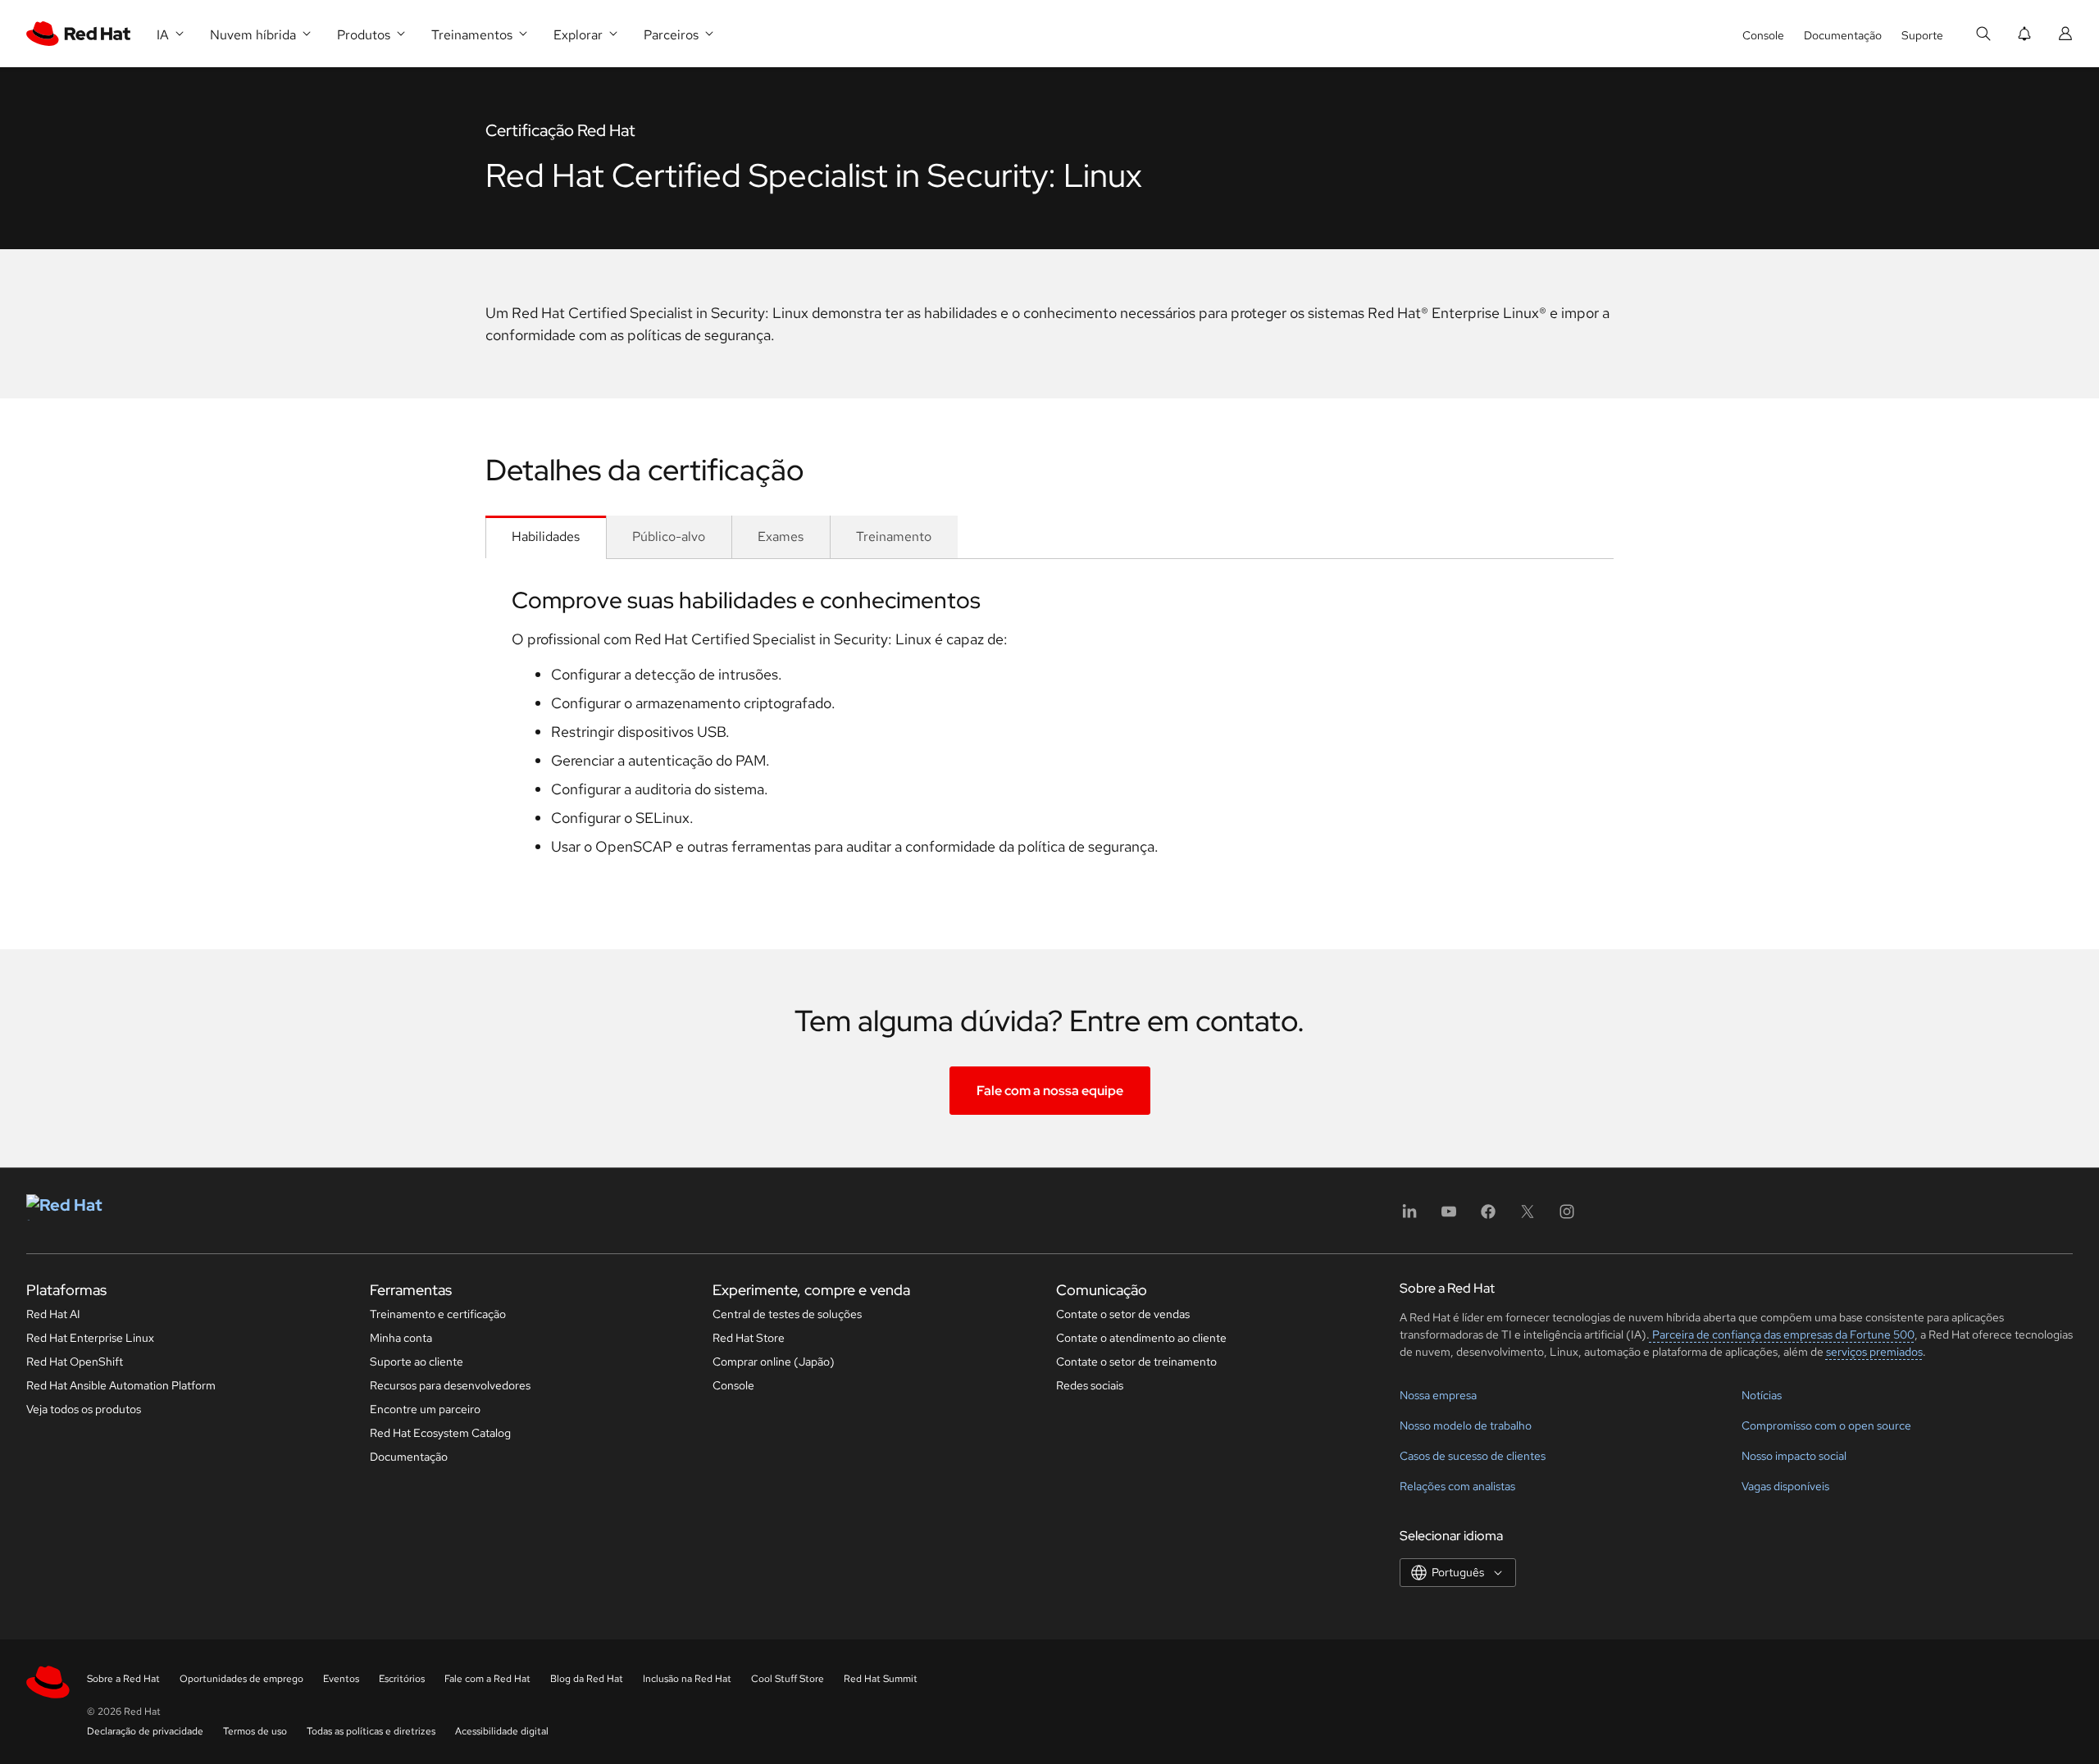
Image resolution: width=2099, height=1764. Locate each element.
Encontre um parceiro (425, 1409)
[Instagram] (1567, 1217)
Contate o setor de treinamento (1136, 1362)
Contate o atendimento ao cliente (1141, 1338)
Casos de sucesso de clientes (1473, 1456)
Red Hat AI (53, 1314)
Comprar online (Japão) (774, 1362)
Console (1763, 35)
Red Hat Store (749, 1338)
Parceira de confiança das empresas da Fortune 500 (1782, 1334)
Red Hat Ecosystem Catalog (440, 1433)
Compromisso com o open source (1826, 1425)
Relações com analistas (1457, 1486)
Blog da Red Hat (587, 1679)
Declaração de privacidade (145, 1731)
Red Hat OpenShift (75, 1362)
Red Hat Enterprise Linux (90, 1338)
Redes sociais (1090, 1385)
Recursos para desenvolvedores (450, 1385)
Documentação (1843, 35)
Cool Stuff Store (788, 1679)
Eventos (341, 1679)
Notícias (1762, 1395)
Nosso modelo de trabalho (1466, 1425)
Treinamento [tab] (894, 536)
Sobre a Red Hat (123, 1679)
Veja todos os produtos (84, 1409)
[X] (1528, 1217)
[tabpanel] (1049, 728)
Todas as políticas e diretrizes (371, 1731)
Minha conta (401, 1338)
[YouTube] (1449, 1217)
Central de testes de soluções (787, 1314)
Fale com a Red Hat (487, 1679)
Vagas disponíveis (1785, 1486)
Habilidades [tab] (546, 536)
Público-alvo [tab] (669, 536)
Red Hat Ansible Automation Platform (121, 1385)
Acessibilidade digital (502, 1731)
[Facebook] (1488, 1217)
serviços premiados (1874, 1352)
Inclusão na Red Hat (687, 1679)
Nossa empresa (1438, 1395)
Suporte (1922, 35)
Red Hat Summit (881, 1679)
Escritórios (402, 1679)
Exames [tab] (781, 536)
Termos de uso (255, 1731)
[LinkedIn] (1409, 1217)
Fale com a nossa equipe (1050, 1091)
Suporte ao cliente (417, 1362)
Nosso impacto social (1794, 1456)
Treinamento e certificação (438, 1314)
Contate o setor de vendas (1123, 1314)
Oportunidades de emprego (241, 1679)
